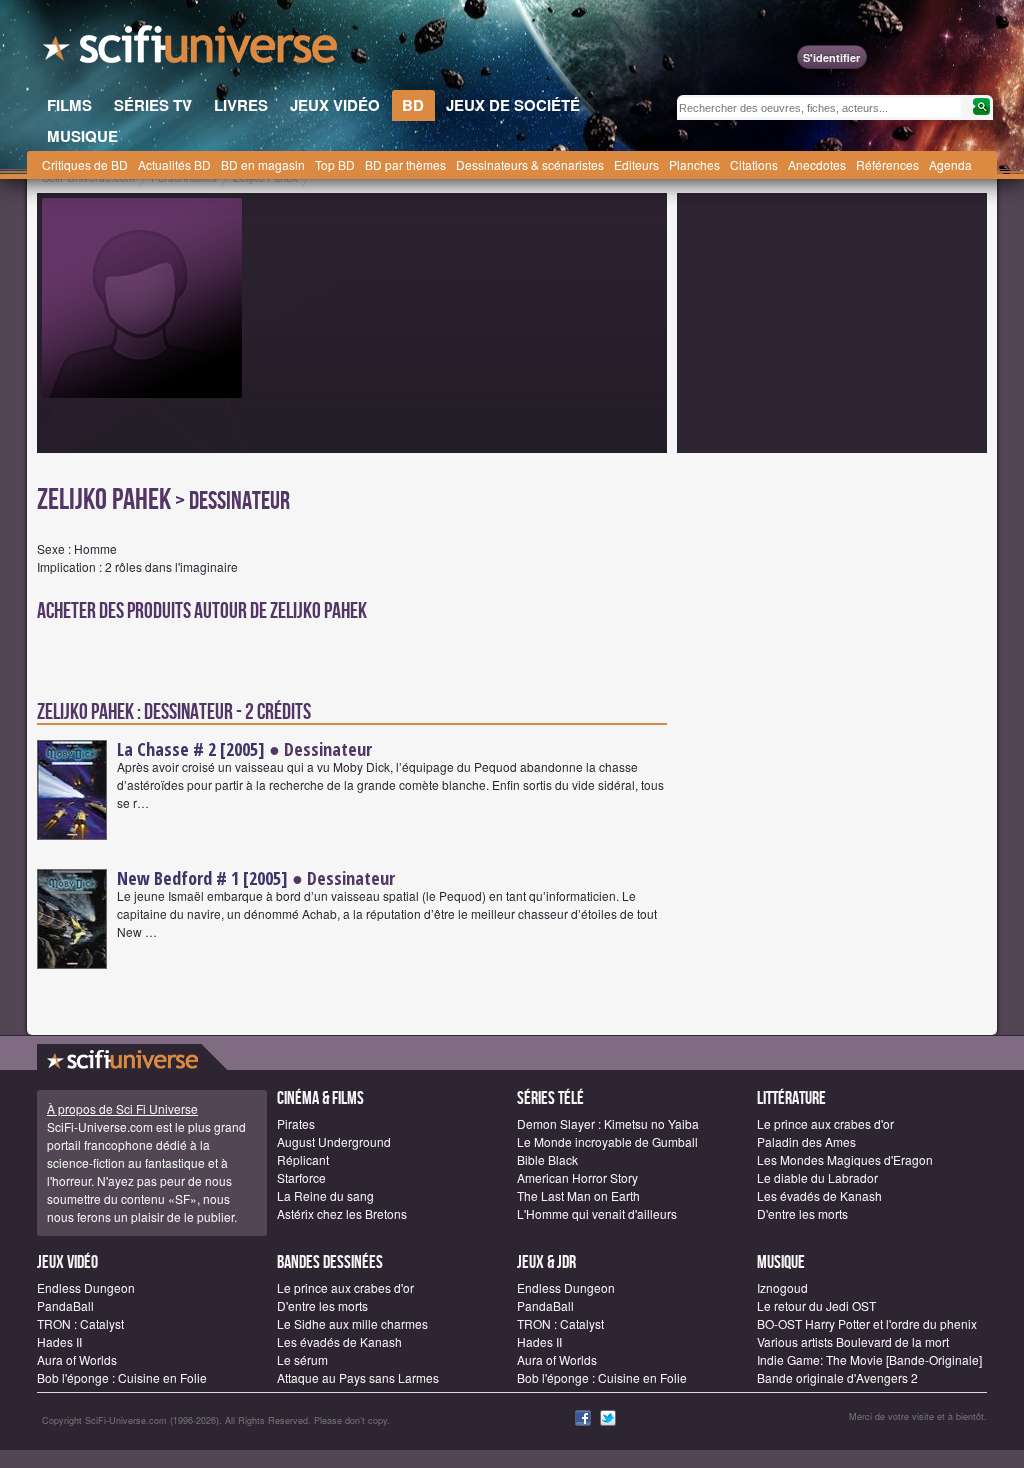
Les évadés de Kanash (819, 1195)
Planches (694, 164)
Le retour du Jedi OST (816, 1305)
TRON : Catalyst (80, 1323)
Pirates (296, 1123)
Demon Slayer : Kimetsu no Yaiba (608, 1123)
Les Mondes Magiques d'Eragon (845, 1159)
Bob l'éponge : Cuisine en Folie (122, 1377)
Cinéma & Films (320, 1098)
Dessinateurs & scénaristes (530, 164)
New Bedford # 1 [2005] (202, 878)
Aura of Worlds (77, 1359)
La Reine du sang (325, 1195)
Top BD (335, 164)
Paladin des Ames (806, 1141)
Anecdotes (817, 164)
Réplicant (303, 1159)
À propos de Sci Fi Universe (122, 1108)
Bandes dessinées (330, 1262)
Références (887, 164)
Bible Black (547, 1159)
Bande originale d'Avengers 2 (837, 1377)
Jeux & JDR (546, 1262)
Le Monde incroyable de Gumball (607, 1141)
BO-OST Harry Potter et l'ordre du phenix (867, 1323)
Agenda (950, 164)
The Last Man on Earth (578, 1195)
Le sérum (302, 1359)
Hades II (59, 1341)
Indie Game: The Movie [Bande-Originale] (869, 1359)
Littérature (791, 1098)
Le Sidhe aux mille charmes (352, 1323)
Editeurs (636, 164)
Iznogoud (782, 1287)
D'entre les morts (802, 1213)
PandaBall (65, 1305)
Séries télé (550, 1098)
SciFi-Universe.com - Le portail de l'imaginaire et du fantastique (192, 50)
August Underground (334, 1141)
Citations (754, 164)
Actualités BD (174, 164)
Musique (781, 1262)
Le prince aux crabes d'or (825, 1123)
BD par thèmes (405, 164)
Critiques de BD (85, 164)
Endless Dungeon (86, 1287)
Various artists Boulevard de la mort (853, 1341)
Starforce (301, 1177)
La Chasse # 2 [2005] (191, 749)
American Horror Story (577, 1177)
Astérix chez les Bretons (342, 1213)
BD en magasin (263, 164)
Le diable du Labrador (817, 1177)
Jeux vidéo (67, 1262)
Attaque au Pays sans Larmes (358, 1377)
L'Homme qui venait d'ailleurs (597, 1213)
